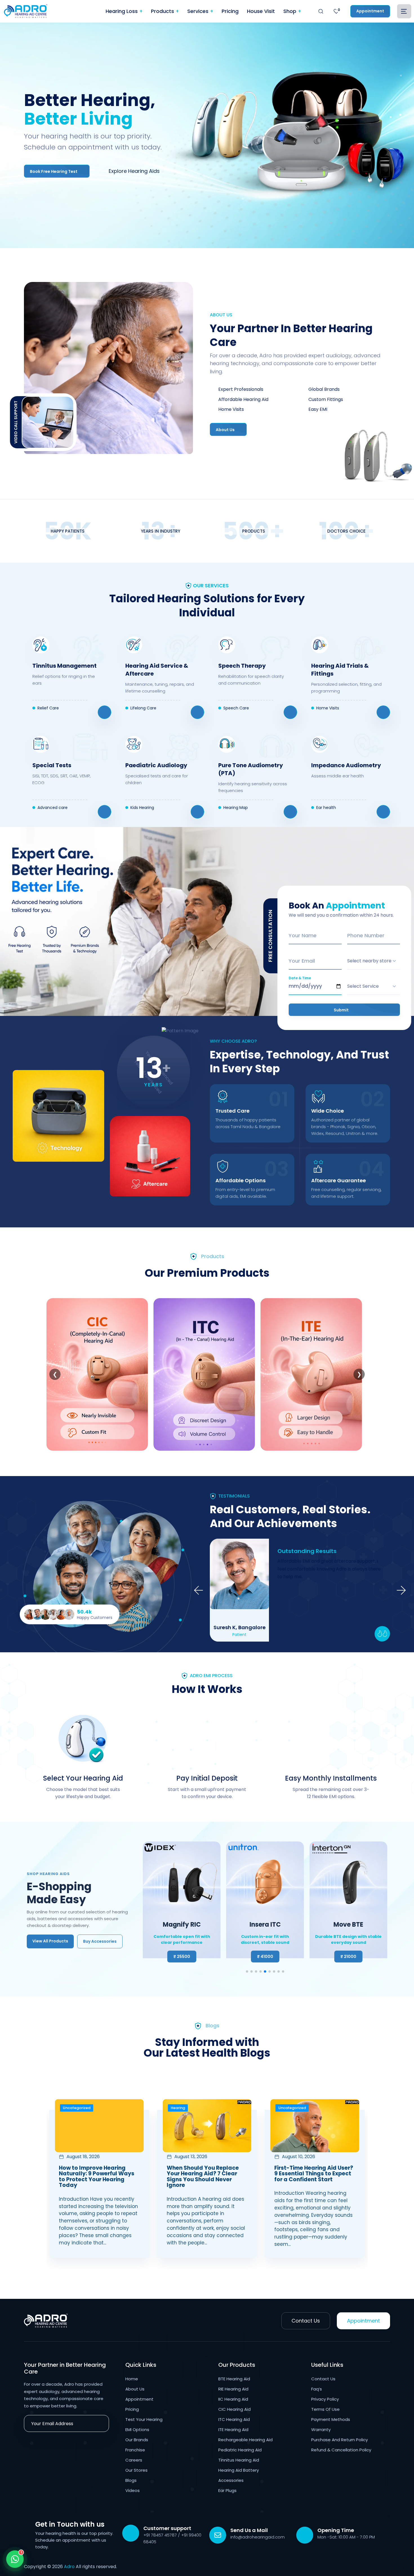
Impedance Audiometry (346, 765)
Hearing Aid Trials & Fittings (340, 670)
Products (163, 11)
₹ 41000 (182, 1957)
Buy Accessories (100, 1941)
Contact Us (306, 2321)
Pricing (230, 11)
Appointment (370, 11)
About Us (226, 430)
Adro (69, 2567)
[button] (247, 1971)
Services (199, 11)
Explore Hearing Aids (134, 171)
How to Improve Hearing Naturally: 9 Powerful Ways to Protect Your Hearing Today (97, 2177)
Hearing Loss (122, 11)
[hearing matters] (83, 2321)
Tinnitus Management (64, 666)
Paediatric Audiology (156, 765)
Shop (291, 11)
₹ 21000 (265, 1957)
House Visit (261, 11)
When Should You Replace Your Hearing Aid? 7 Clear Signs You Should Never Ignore (203, 2177)
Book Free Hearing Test (54, 171)
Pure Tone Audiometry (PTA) (251, 769)
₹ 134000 (348, 1957)
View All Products (50, 1941)
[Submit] (101, 2423)
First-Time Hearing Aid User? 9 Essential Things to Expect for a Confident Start (314, 2174)
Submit (342, 1010)
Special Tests (52, 765)
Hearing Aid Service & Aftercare (157, 670)
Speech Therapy (242, 666)
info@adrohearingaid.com (258, 2537)
